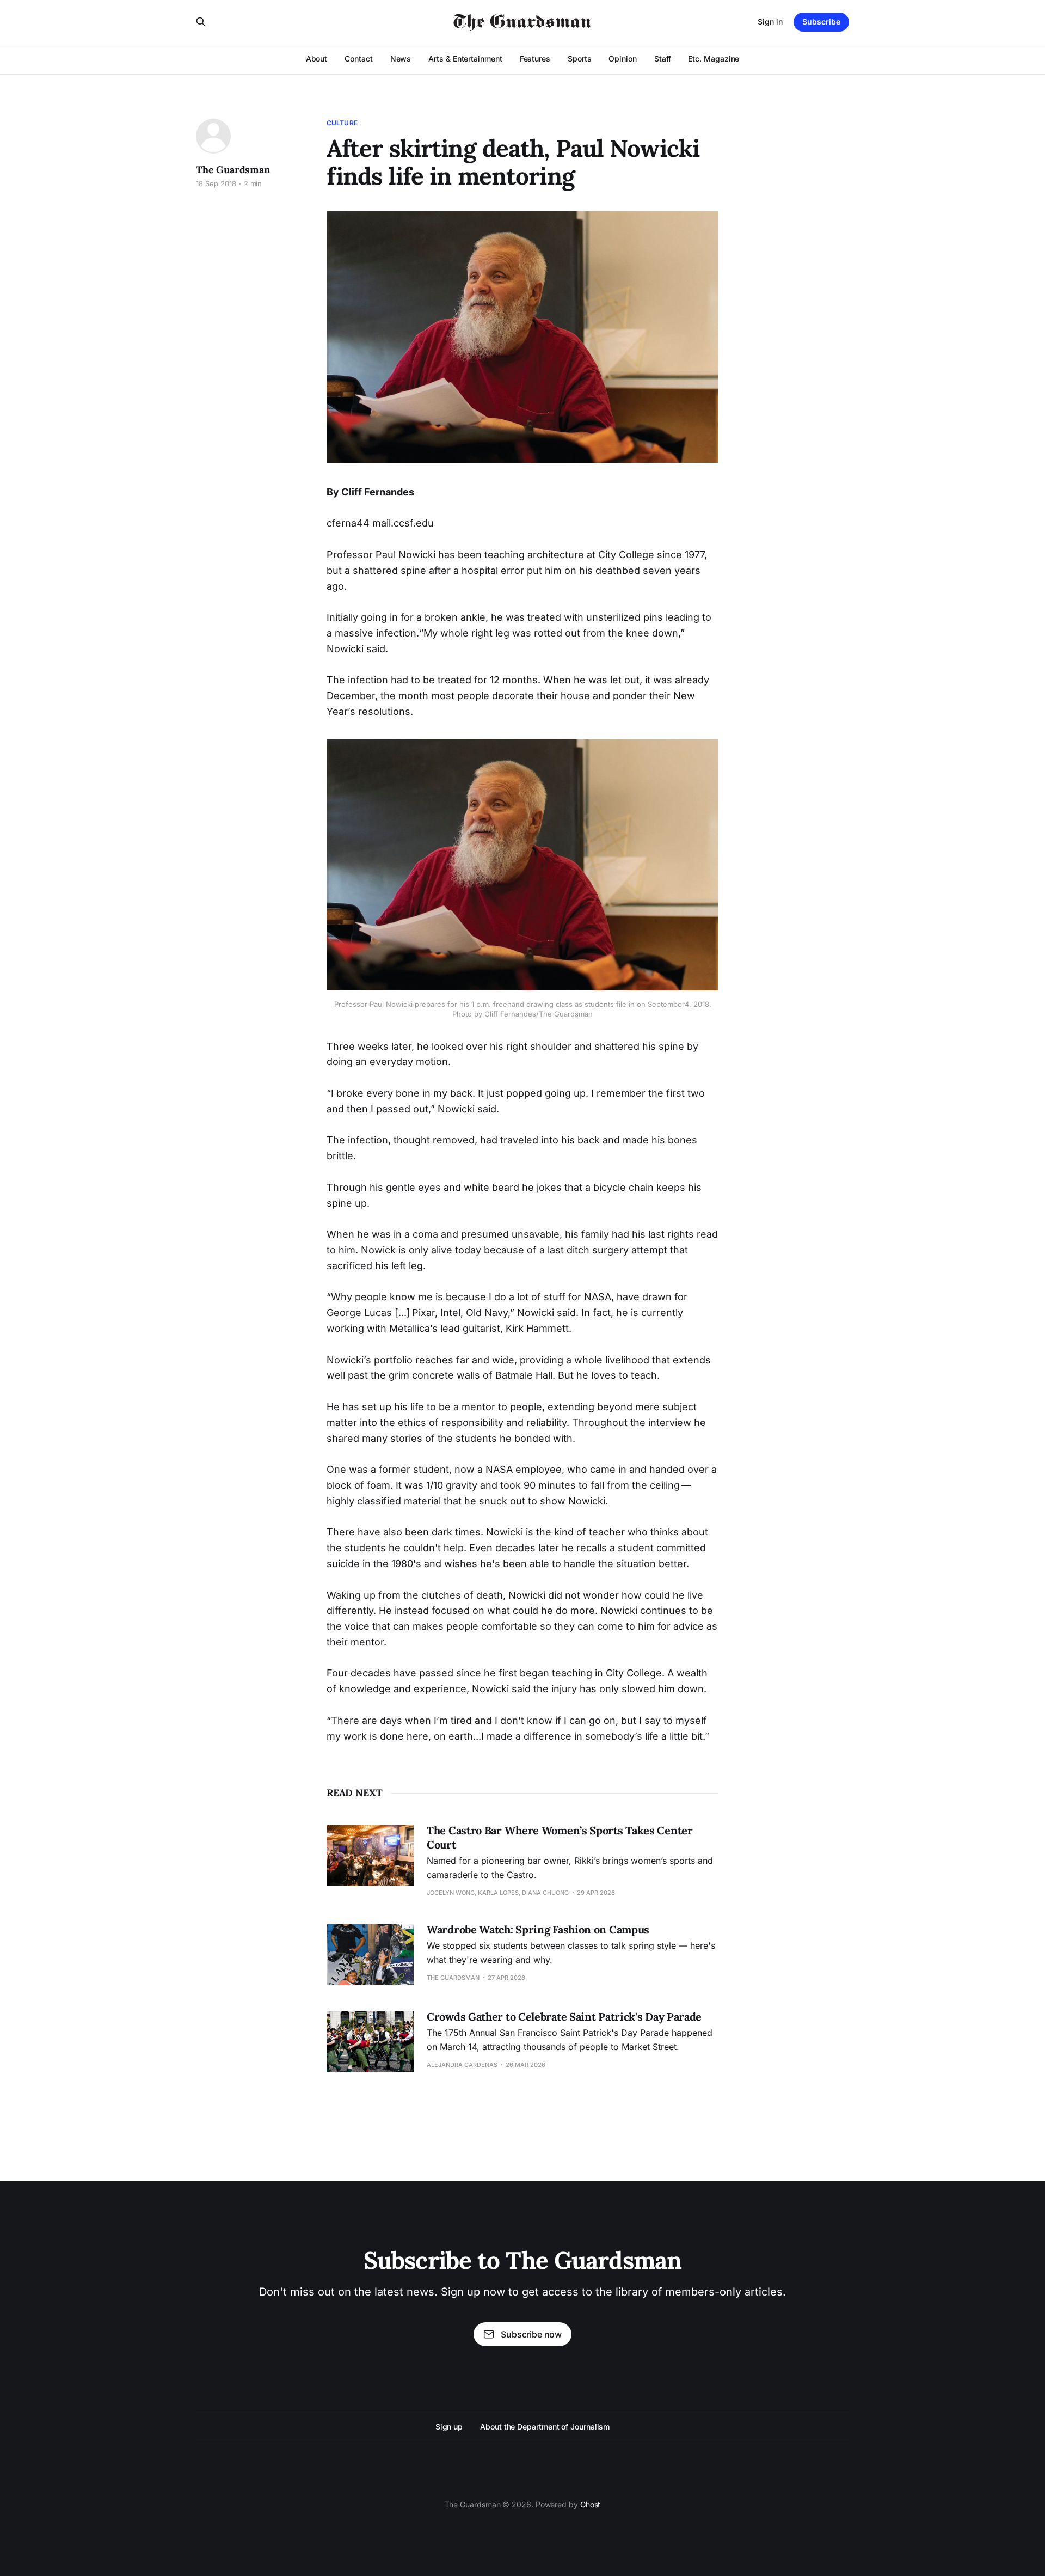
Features (535, 59)
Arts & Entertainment (465, 59)
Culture (342, 123)
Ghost (591, 2504)
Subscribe (821, 22)
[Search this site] (201, 22)
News (401, 59)
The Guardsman (233, 170)
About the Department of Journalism (545, 2427)
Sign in (770, 22)
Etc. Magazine (714, 59)
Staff (663, 59)
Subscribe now (531, 2334)
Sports (580, 59)
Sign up (449, 2427)
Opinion (622, 59)
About (317, 59)
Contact (358, 59)
